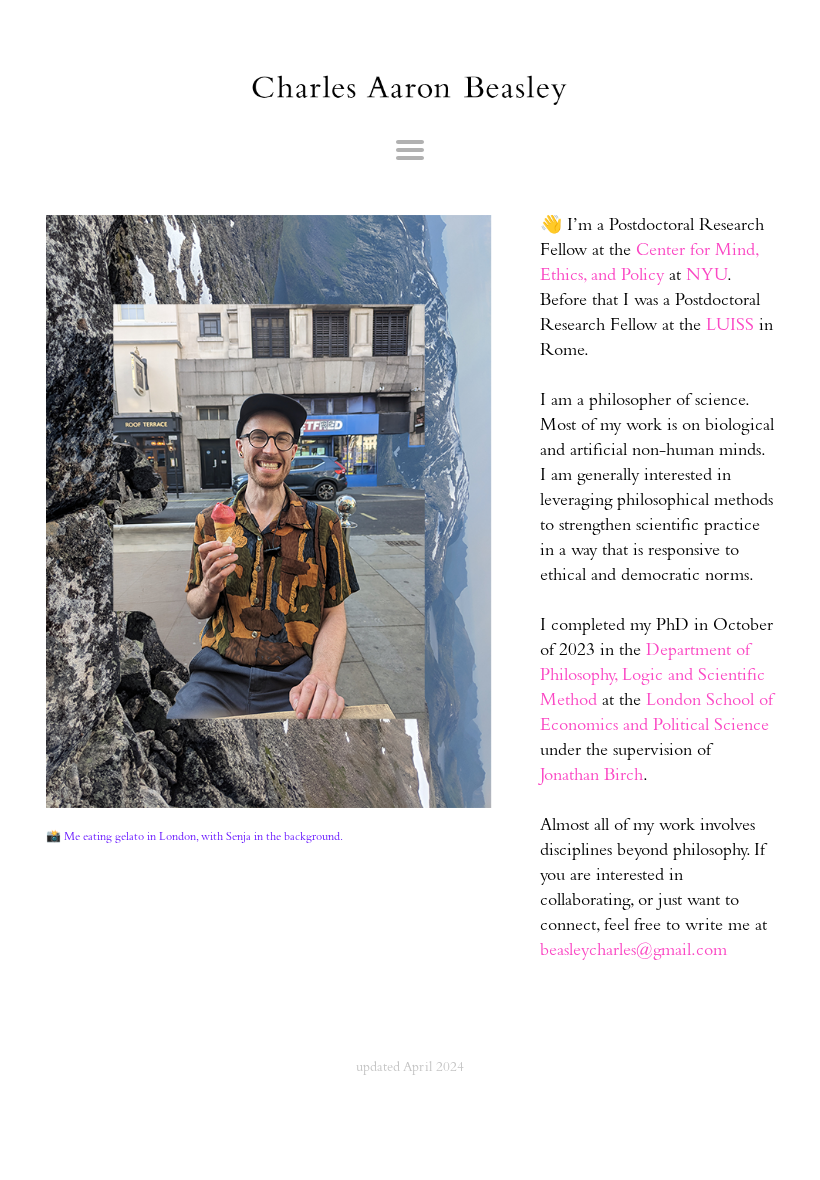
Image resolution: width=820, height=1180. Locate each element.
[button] (410, 151)
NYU (706, 277)
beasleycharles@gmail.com (633, 952)
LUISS (730, 327)
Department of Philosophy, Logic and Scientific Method (652, 677)
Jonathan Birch (591, 777)
